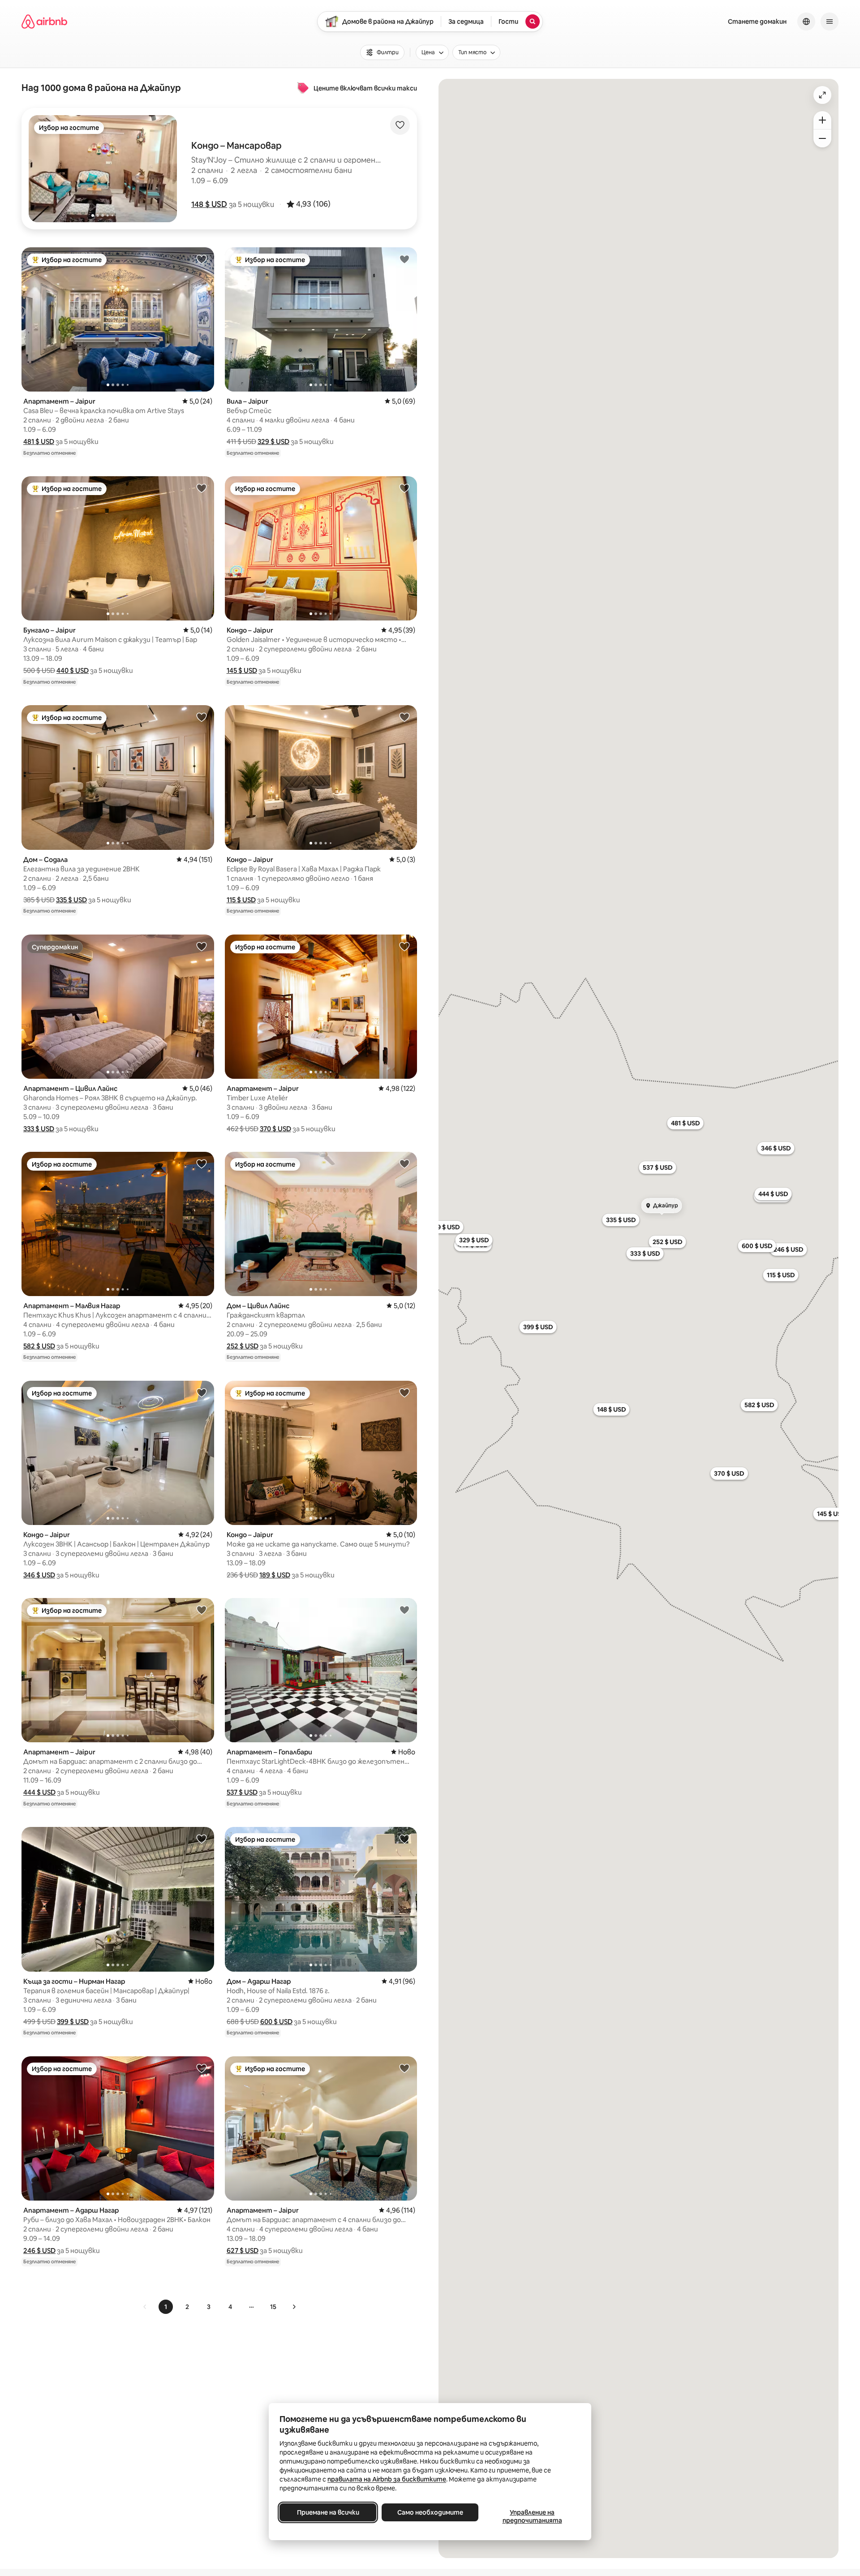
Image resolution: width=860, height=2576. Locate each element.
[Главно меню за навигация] (830, 22)
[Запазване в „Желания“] (400, 125)
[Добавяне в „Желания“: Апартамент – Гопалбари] (404, 1610)
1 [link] (166, 2307)
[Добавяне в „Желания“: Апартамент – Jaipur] (202, 259)
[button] (209, 204)
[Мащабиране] (822, 120)
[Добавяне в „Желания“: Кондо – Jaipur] (404, 488)
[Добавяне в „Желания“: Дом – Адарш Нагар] (404, 1839)
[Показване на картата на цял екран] (822, 95)
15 (273, 2307)
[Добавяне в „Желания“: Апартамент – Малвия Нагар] (202, 1163)
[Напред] (294, 2307)
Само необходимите (430, 2512)
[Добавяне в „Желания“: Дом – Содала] (202, 717)
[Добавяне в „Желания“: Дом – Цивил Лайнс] (404, 1163)
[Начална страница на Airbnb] (44, 22)
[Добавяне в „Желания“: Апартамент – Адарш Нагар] (202, 2068)
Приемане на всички (328, 2512)
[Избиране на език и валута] (806, 22)
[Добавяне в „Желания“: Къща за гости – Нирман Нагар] (202, 1839)
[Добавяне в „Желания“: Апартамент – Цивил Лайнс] (202, 946)
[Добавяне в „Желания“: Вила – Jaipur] (404, 259)
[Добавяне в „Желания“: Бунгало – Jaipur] (202, 488)
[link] (145, 2307)
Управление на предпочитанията (532, 2516)
